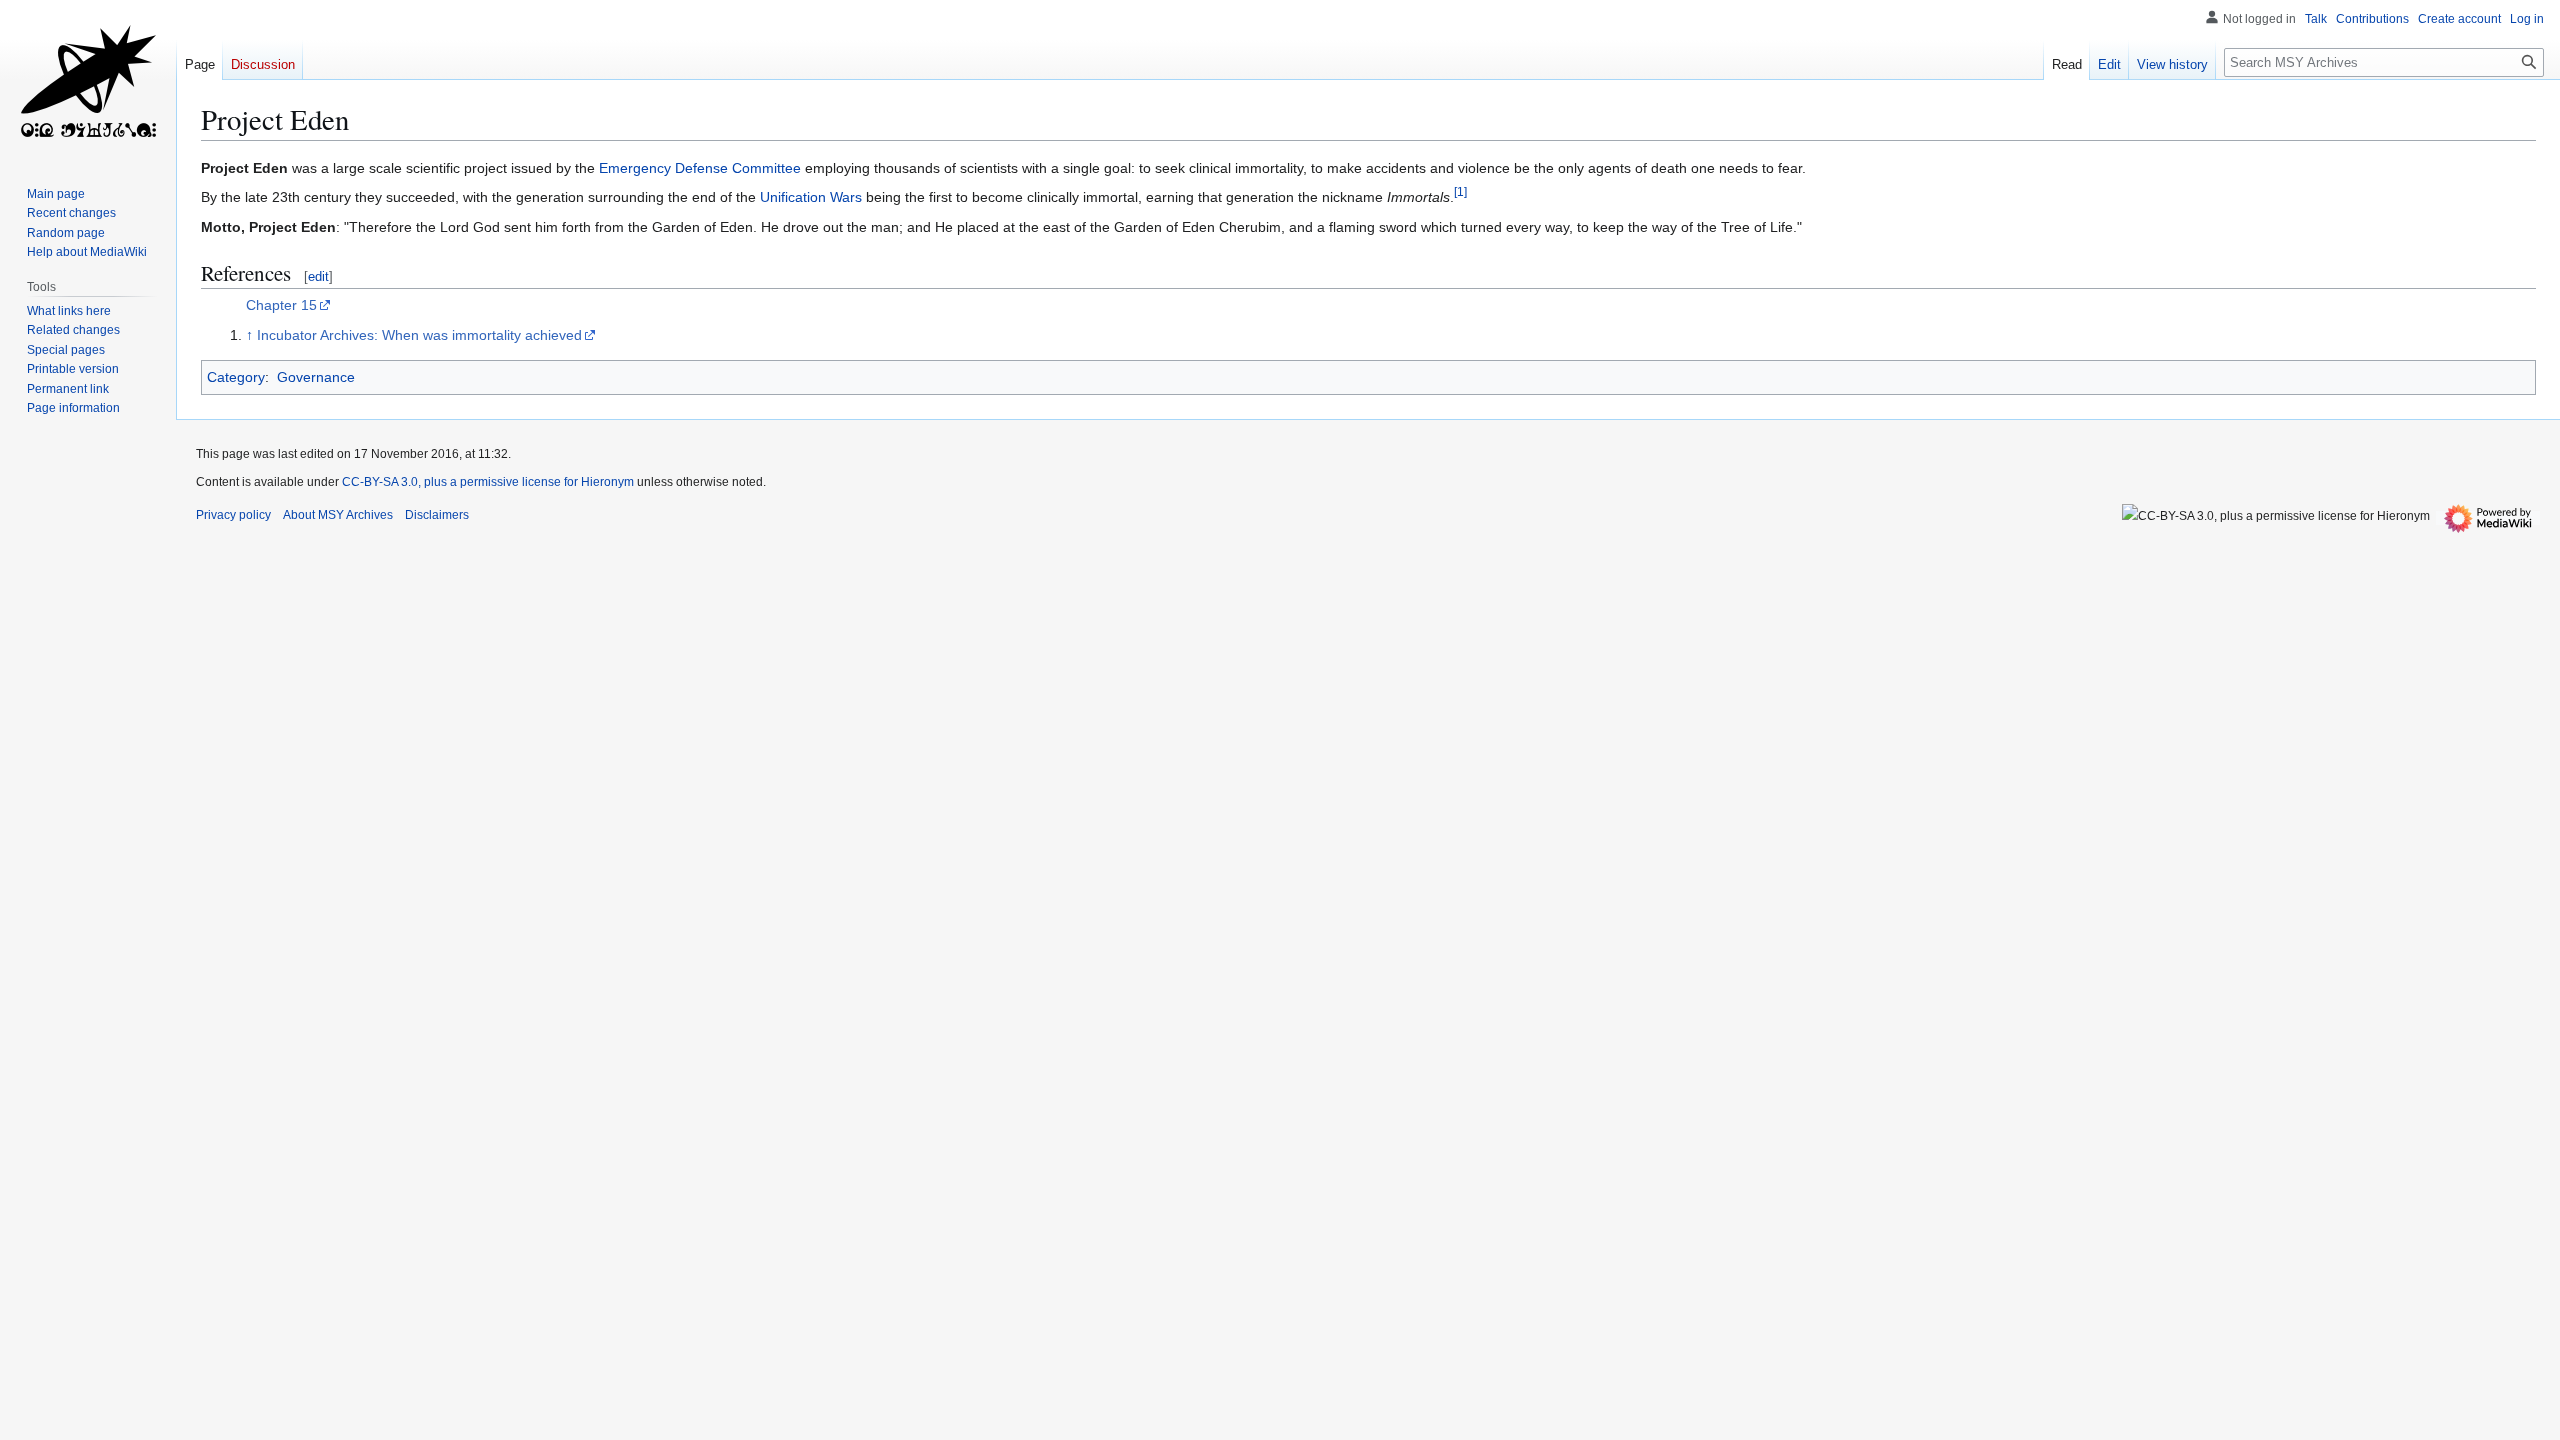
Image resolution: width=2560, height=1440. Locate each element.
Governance (316, 377)
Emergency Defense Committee (700, 168)
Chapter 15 (281, 305)
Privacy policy (233, 515)
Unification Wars (811, 197)
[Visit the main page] (88, 80)
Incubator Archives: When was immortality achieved (419, 335)
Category (236, 377)
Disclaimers (437, 515)
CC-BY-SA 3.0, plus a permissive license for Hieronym (488, 482)
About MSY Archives (338, 515)
